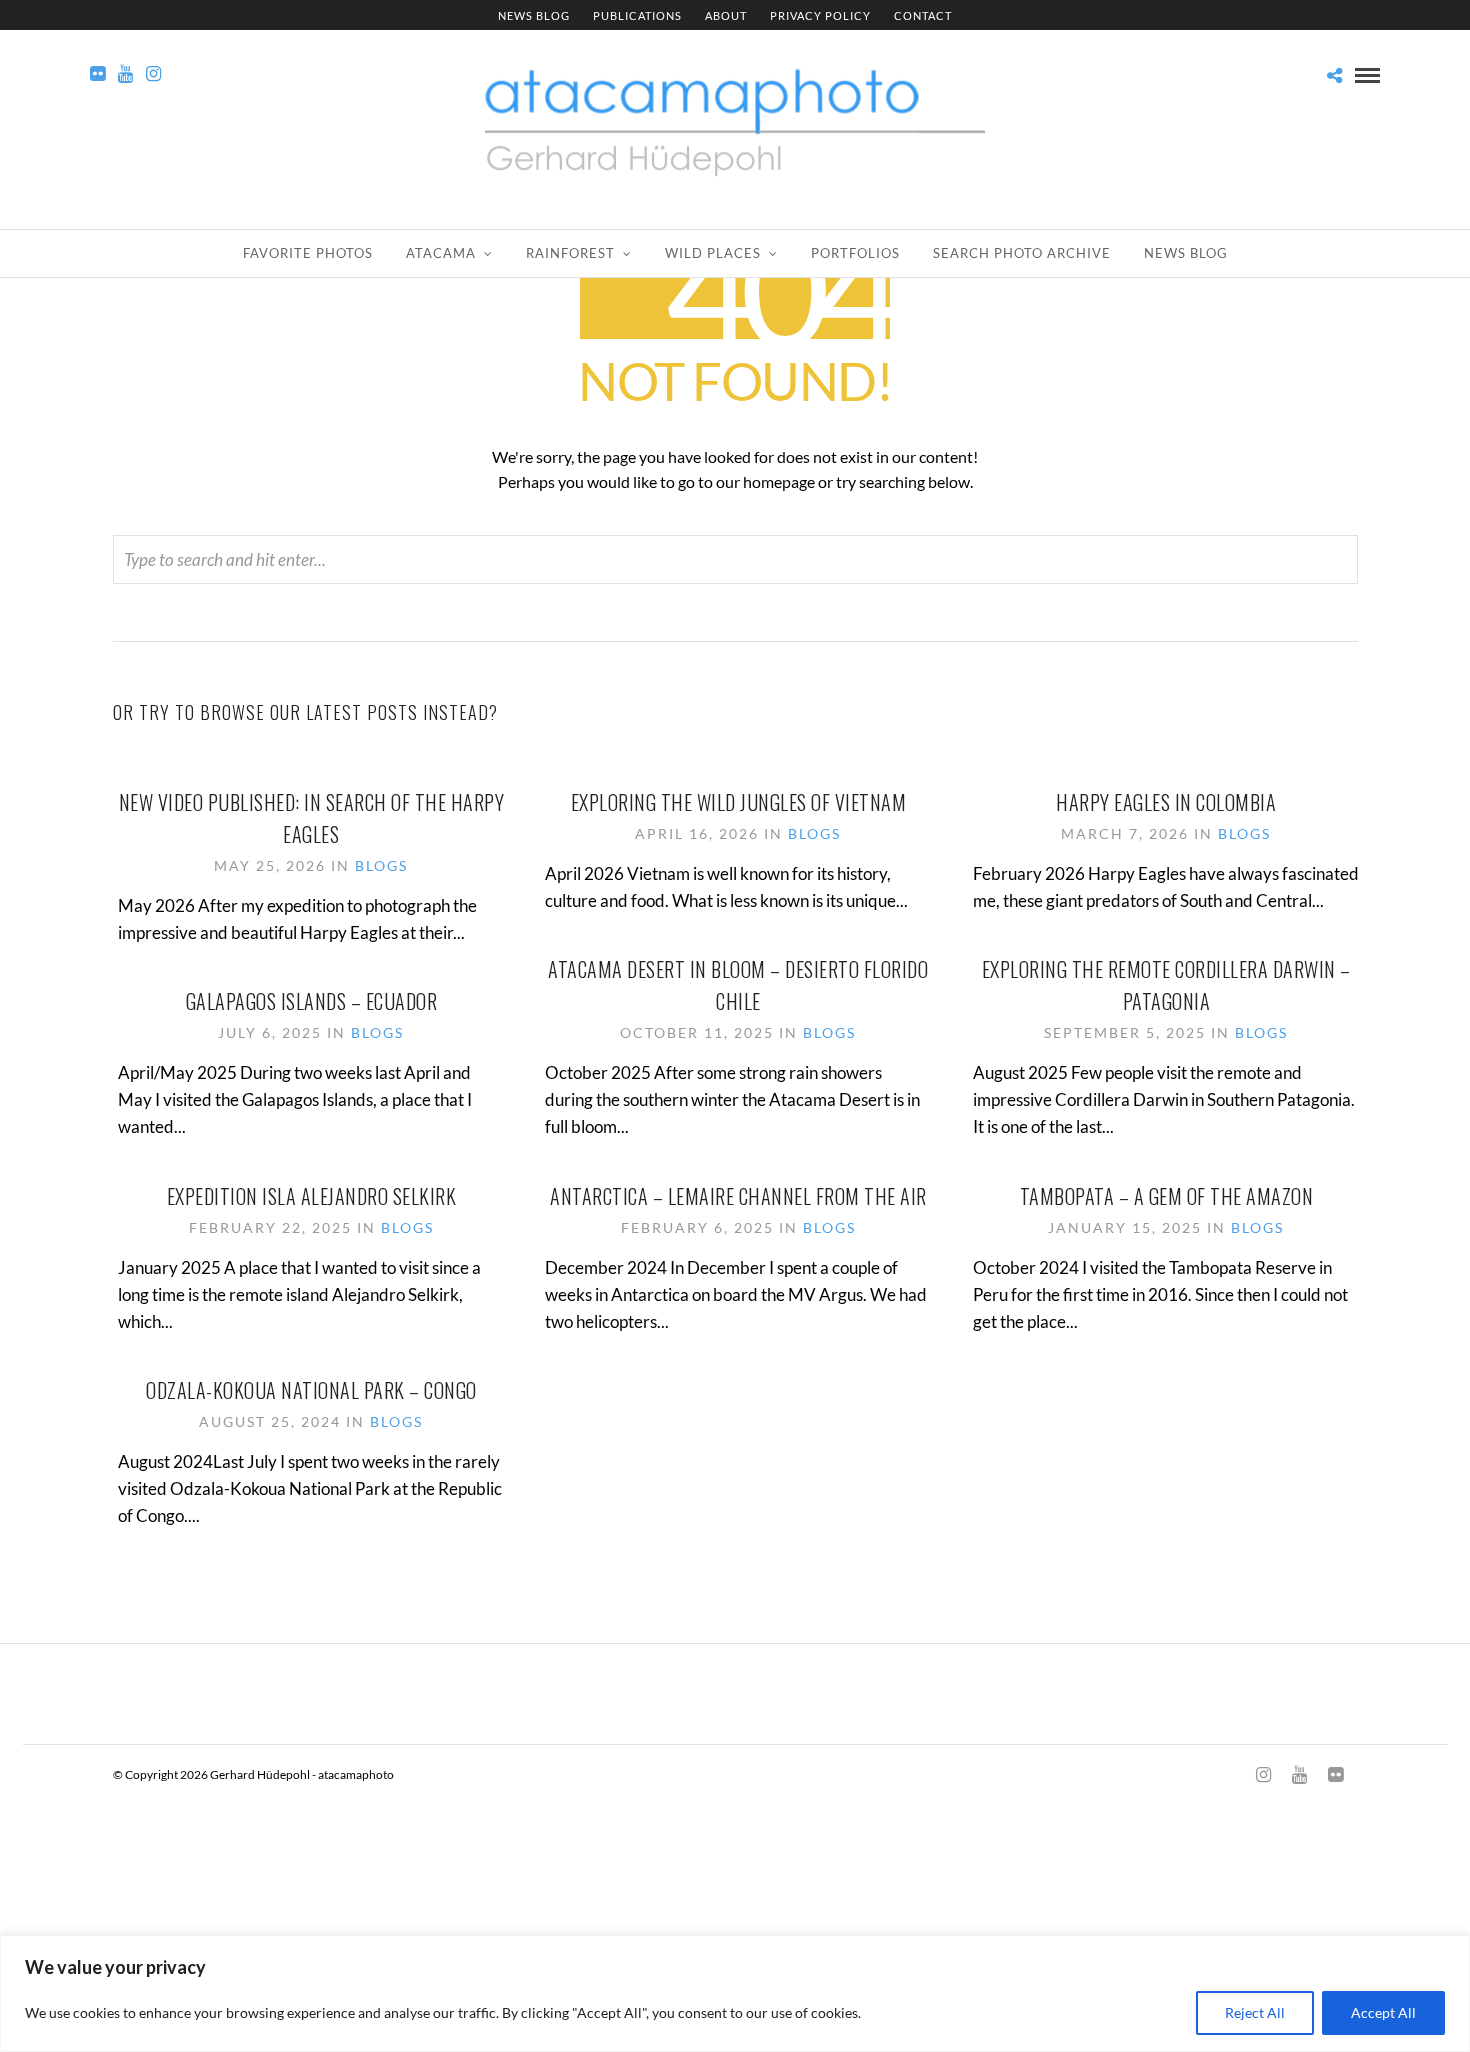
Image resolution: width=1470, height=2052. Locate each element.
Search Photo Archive (1022, 253)
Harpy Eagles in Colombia (1166, 802)
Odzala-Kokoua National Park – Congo (311, 1390)
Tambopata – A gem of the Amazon (1167, 1196)
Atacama (441, 253)
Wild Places (713, 253)
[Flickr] (97, 74)
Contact (923, 15)
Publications (637, 15)
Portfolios (855, 253)
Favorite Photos (308, 253)
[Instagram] (153, 74)
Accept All (1383, 2012)
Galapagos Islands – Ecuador (312, 1001)
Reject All (1255, 2012)
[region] (735, 1993)
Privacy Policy (820, 15)
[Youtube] (125, 74)
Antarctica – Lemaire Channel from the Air (738, 1196)
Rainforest (570, 253)
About (726, 15)
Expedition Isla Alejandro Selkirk (312, 1196)
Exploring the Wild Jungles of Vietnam (739, 802)
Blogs (381, 865)
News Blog (534, 15)
